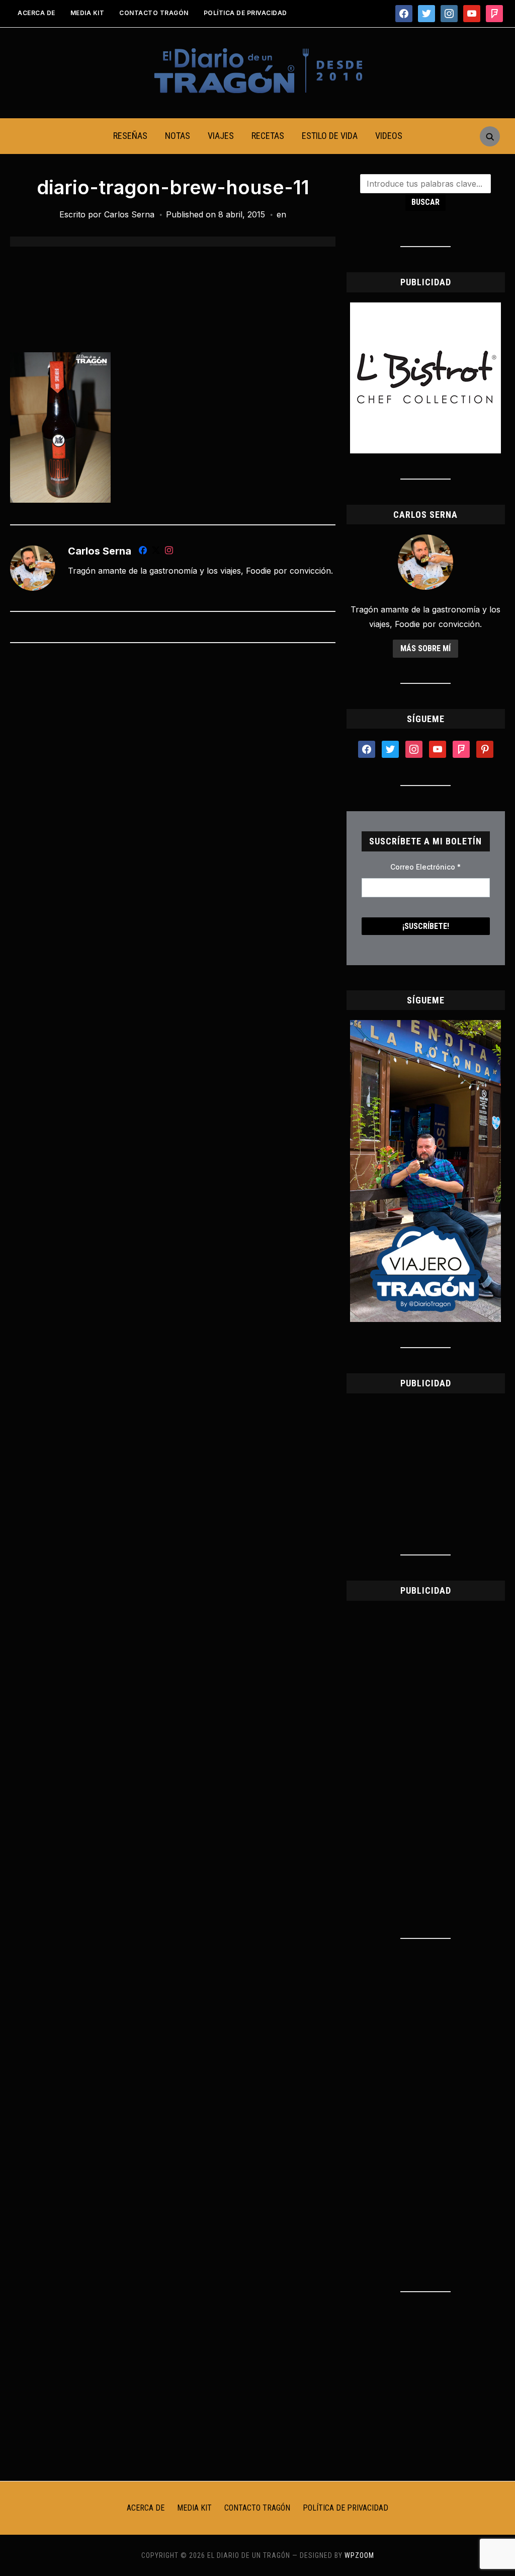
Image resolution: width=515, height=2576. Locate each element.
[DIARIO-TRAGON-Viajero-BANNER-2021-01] (425, 1026)
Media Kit (88, 13)
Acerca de (36, 13)
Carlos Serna (129, 214)
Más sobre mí (425, 648)
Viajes (221, 136)
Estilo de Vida (330, 136)
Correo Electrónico (425, 867)
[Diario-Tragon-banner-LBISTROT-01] (425, 308)
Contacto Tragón (154, 13)
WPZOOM (359, 2555)
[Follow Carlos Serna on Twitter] (156, 552)
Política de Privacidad (245, 13)
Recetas (268, 136)
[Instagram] (169, 552)
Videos (389, 136)
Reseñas (130, 136)
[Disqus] (173, 784)
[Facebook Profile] (143, 552)
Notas (178, 136)
